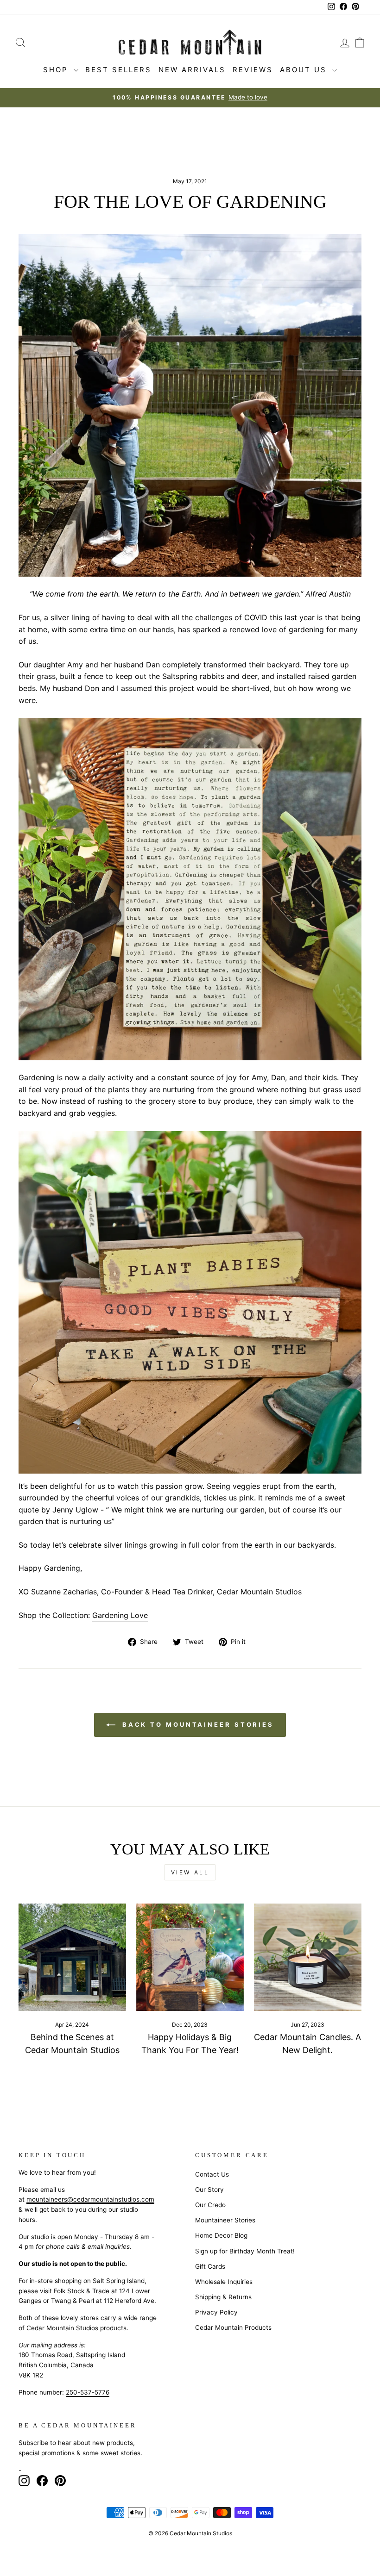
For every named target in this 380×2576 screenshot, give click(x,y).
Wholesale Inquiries (224, 2282)
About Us (305, 70)
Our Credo (210, 2205)
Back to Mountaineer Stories (196, 1724)
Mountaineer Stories (225, 2220)
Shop (57, 70)
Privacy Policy (216, 2312)
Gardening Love (120, 1615)
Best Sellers (118, 70)
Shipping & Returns (223, 2297)
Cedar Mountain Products (233, 2327)
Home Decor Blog (221, 2235)
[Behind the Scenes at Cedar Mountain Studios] (72, 1957)
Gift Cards (210, 2266)
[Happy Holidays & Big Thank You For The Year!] (190, 1957)
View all (190, 1872)
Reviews (253, 70)
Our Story (209, 2190)
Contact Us (212, 2174)
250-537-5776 (88, 2392)
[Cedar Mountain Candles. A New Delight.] (308, 1957)
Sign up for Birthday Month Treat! (245, 2251)
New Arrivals (192, 70)
